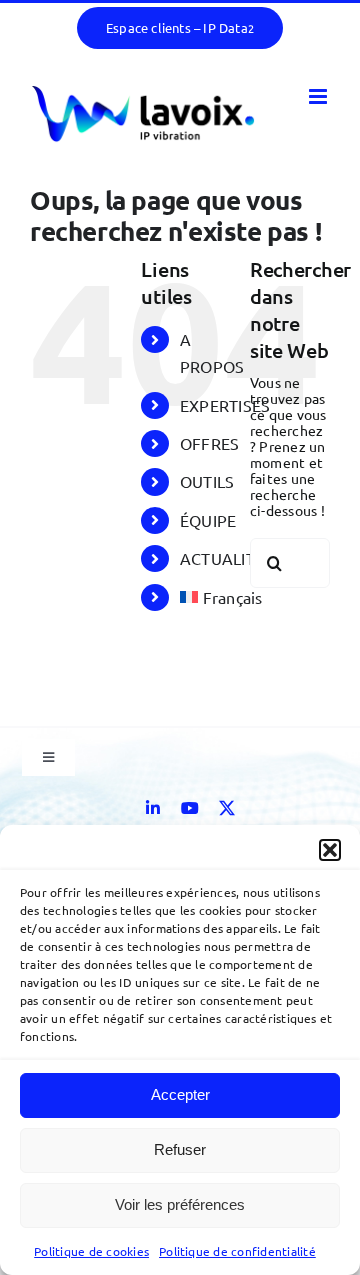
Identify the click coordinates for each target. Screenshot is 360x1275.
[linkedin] (153, 808)
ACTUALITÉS (226, 558)
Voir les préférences (180, 1204)
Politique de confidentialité (237, 1251)
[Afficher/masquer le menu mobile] (319, 96)
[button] (330, 850)
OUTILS (207, 481)
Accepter (180, 1094)
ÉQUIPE (208, 520)
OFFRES (209, 443)
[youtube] (190, 808)
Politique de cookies (91, 1251)
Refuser (180, 1149)
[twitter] (227, 808)
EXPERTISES (225, 405)
